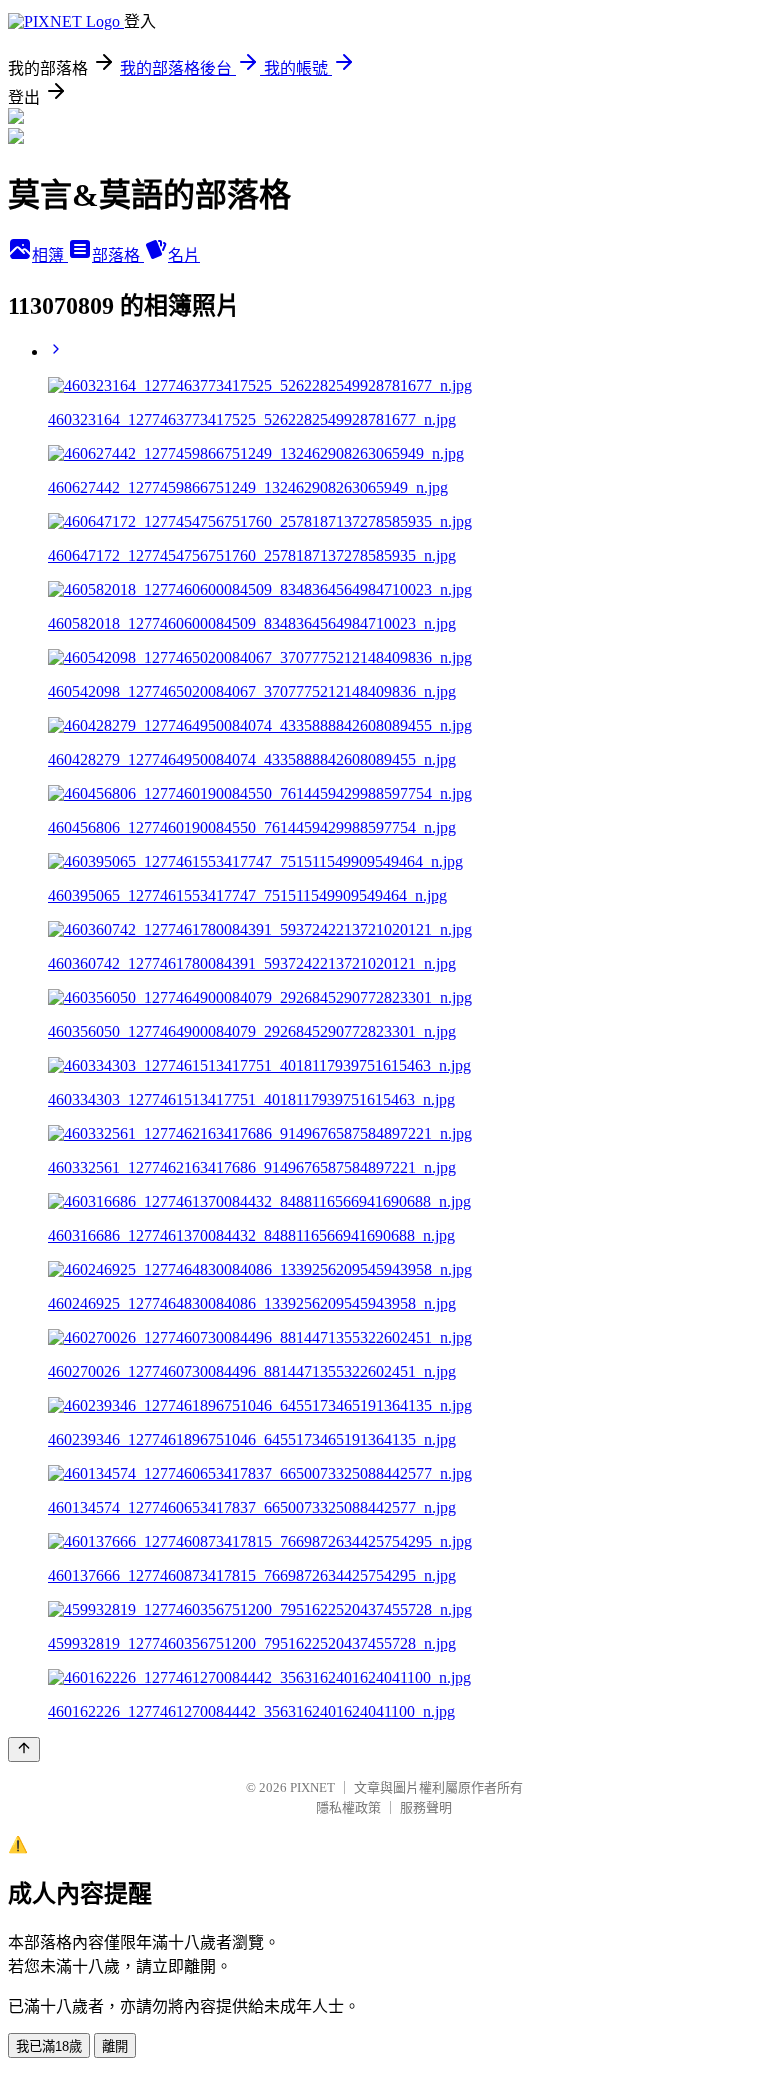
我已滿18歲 (49, 2046)
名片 (184, 255)
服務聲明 (426, 1807)
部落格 (118, 255)
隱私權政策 (348, 1807)
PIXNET (312, 1787)
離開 (115, 2046)
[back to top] (24, 1749)
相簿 (50, 255)
